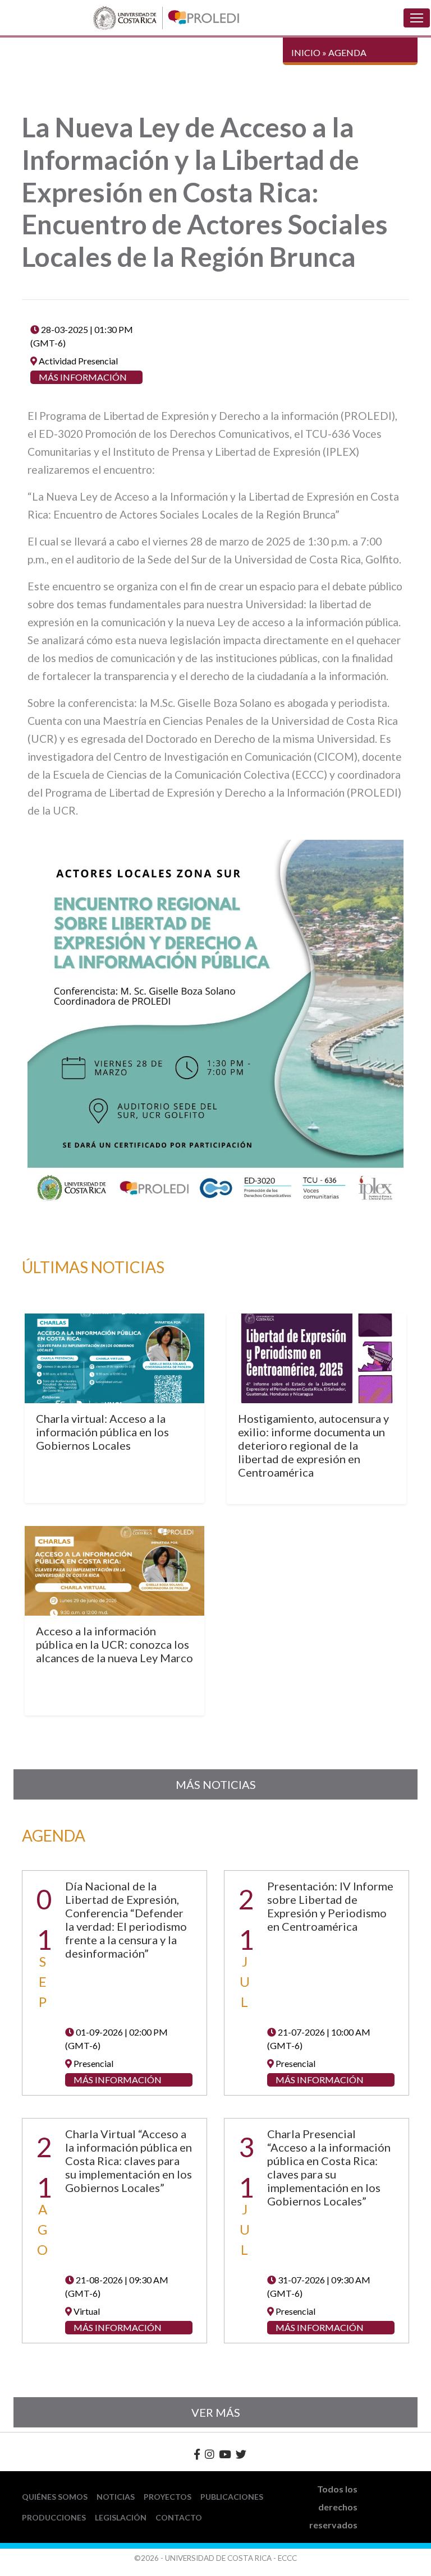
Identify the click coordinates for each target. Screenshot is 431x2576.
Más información (83, 377)
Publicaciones (232, 2497)
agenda (347, 52)
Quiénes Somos (55, 2497)
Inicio (306, 52)
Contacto (179, 2517)
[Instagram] (210, 2454)
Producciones (54, 2517)
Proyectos (168, 2497)
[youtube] (225, 2454)
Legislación (121, 2517)
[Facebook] (197, 2454)
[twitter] (241, 2454)
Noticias (116, 2497)
